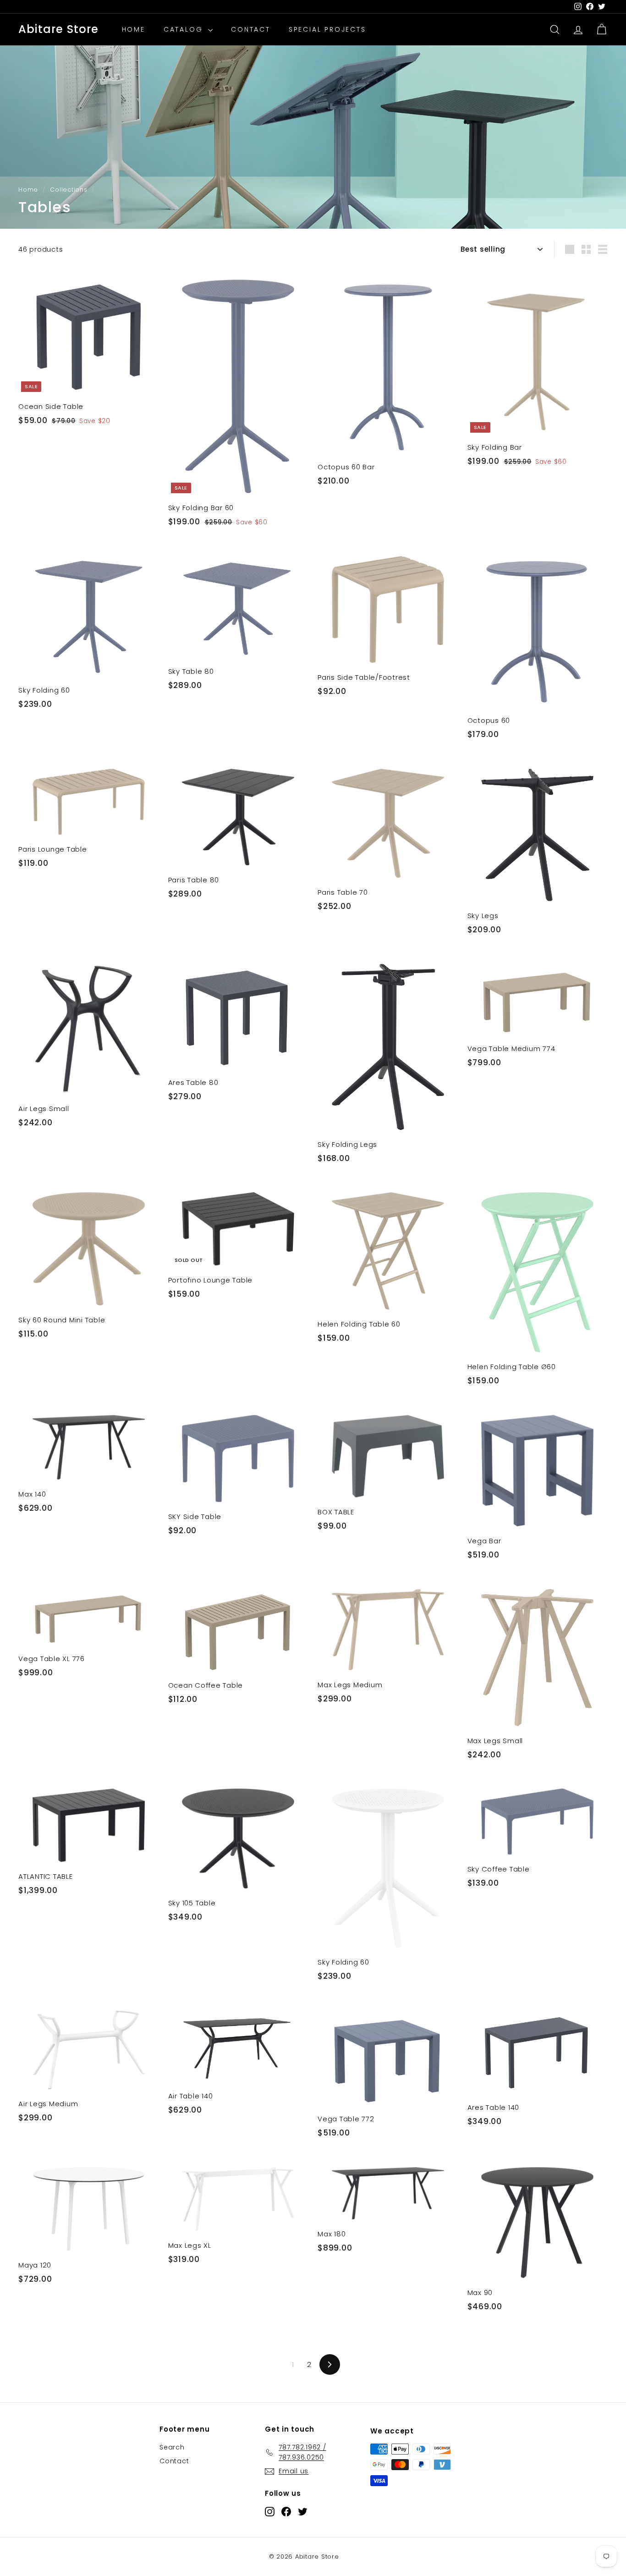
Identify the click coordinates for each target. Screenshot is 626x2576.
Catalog (185, 30)
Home (134, 30)
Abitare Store (59, 30)
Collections (69, 190)
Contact (251, 30)
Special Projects (327, 30)
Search (172, 2447)
